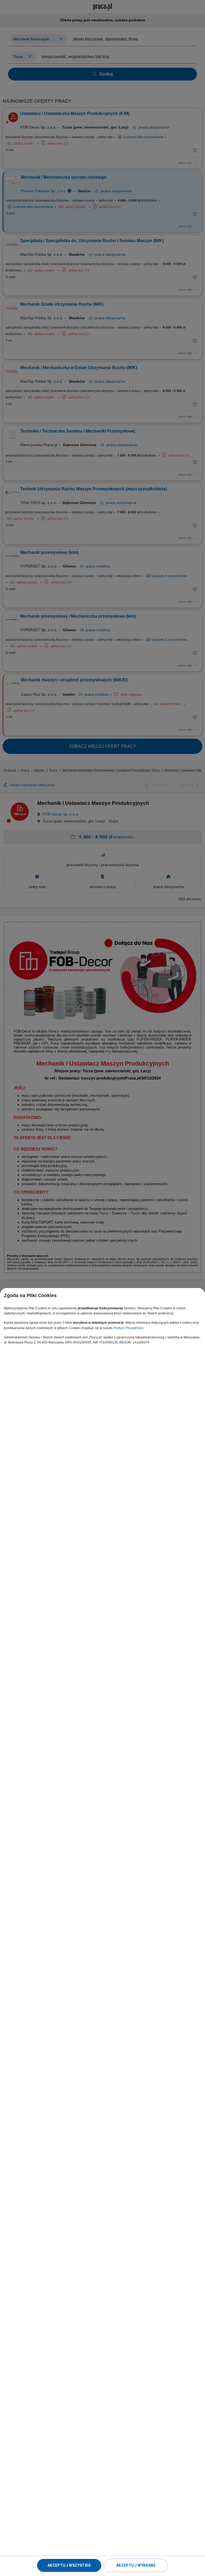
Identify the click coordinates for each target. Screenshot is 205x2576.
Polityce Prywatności (128, 1328)
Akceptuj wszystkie (69, 2565)
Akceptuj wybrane (136, 2565)
